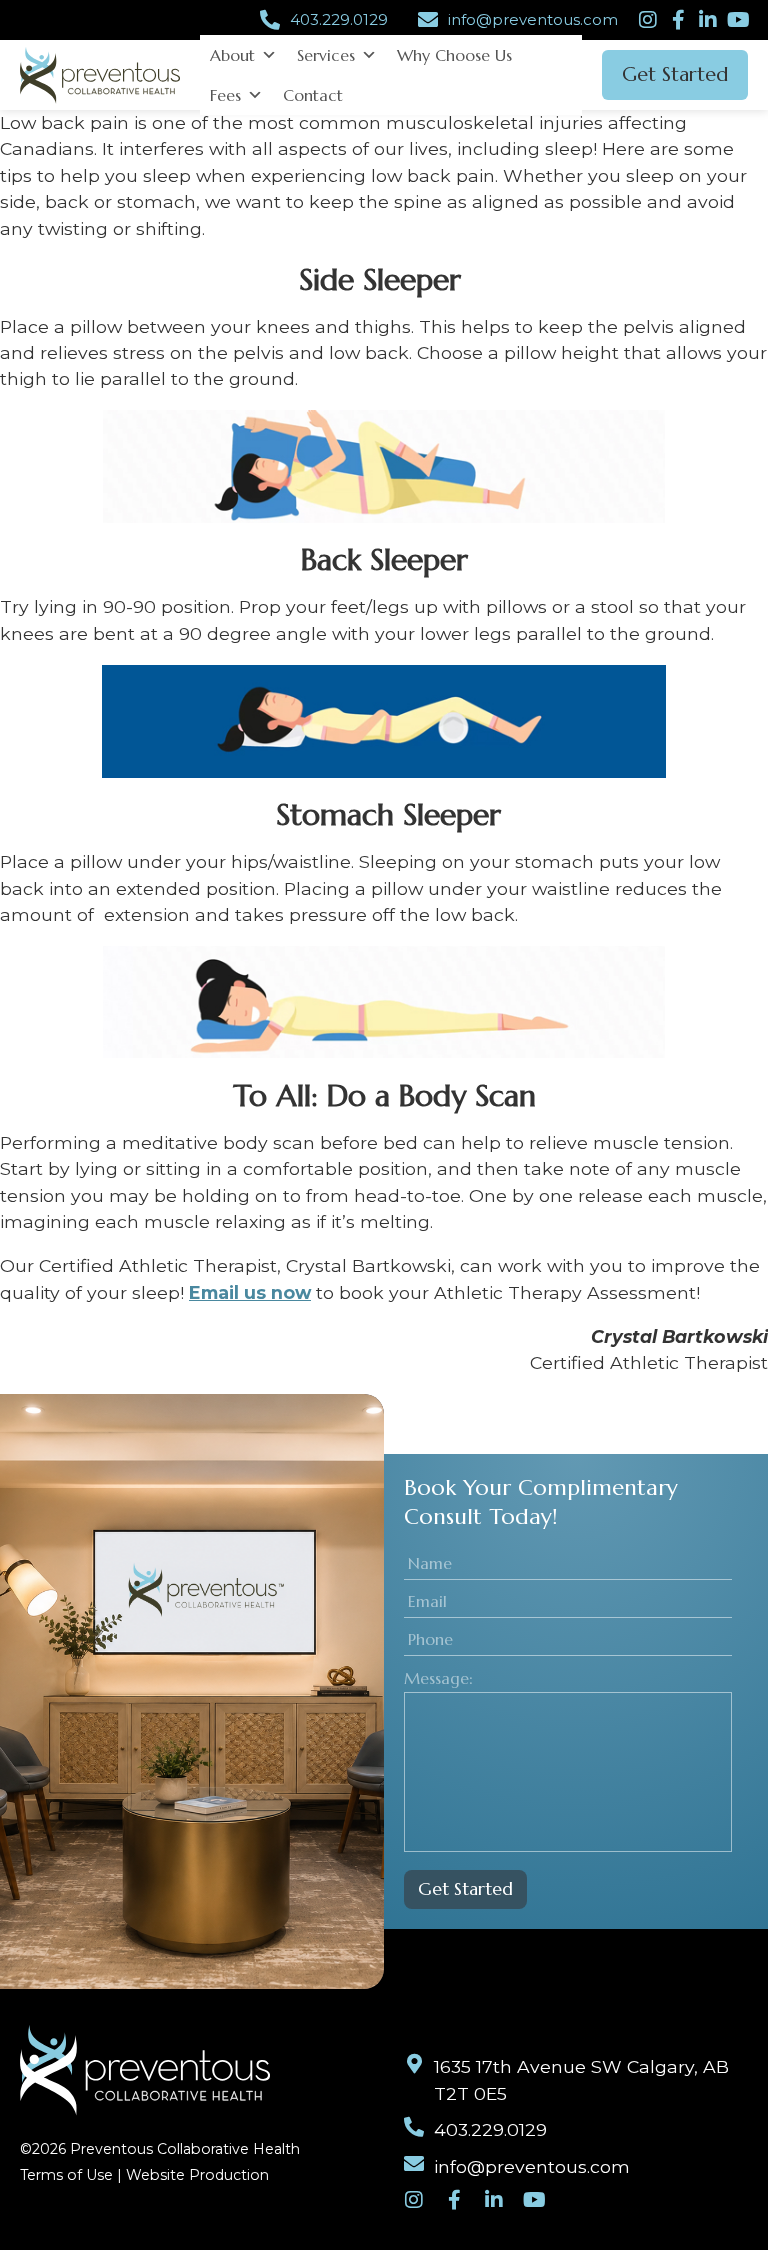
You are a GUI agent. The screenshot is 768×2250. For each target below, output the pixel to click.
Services (326, 55)
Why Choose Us (454, 55)
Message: (438, 1678)
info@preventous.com (533, 19)
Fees (225, 95)
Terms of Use (66, 2175)
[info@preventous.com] (428, 20)
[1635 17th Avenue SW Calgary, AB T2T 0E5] (414, 2064)
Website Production (197, 2175)
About (232, 55)
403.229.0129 (339, 19)
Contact (313, 95)
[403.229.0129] (270, 20)
